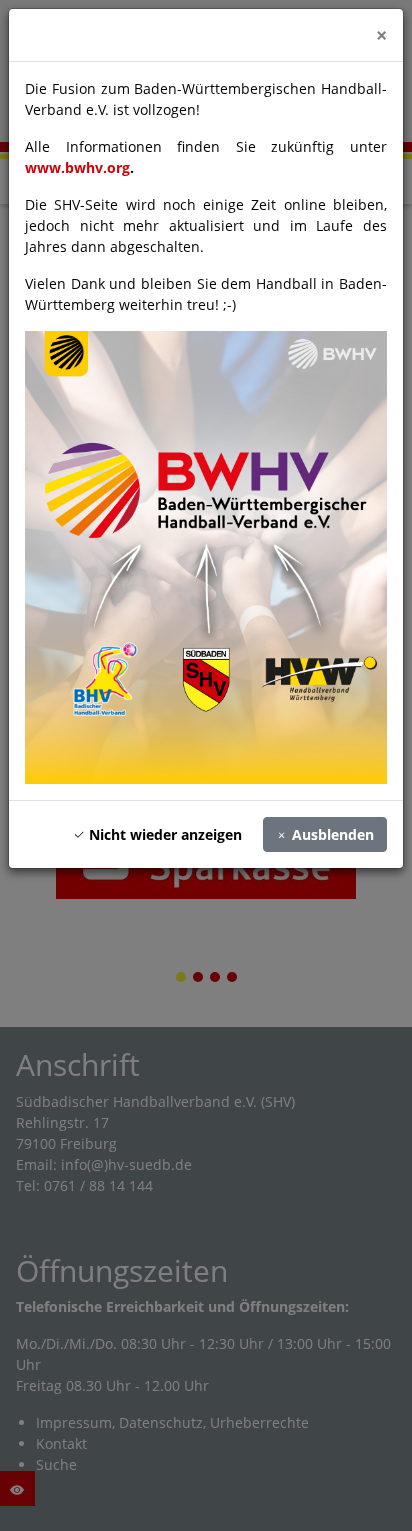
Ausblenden (331, 834)
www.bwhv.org (77, 167)
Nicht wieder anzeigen (163, 834)
